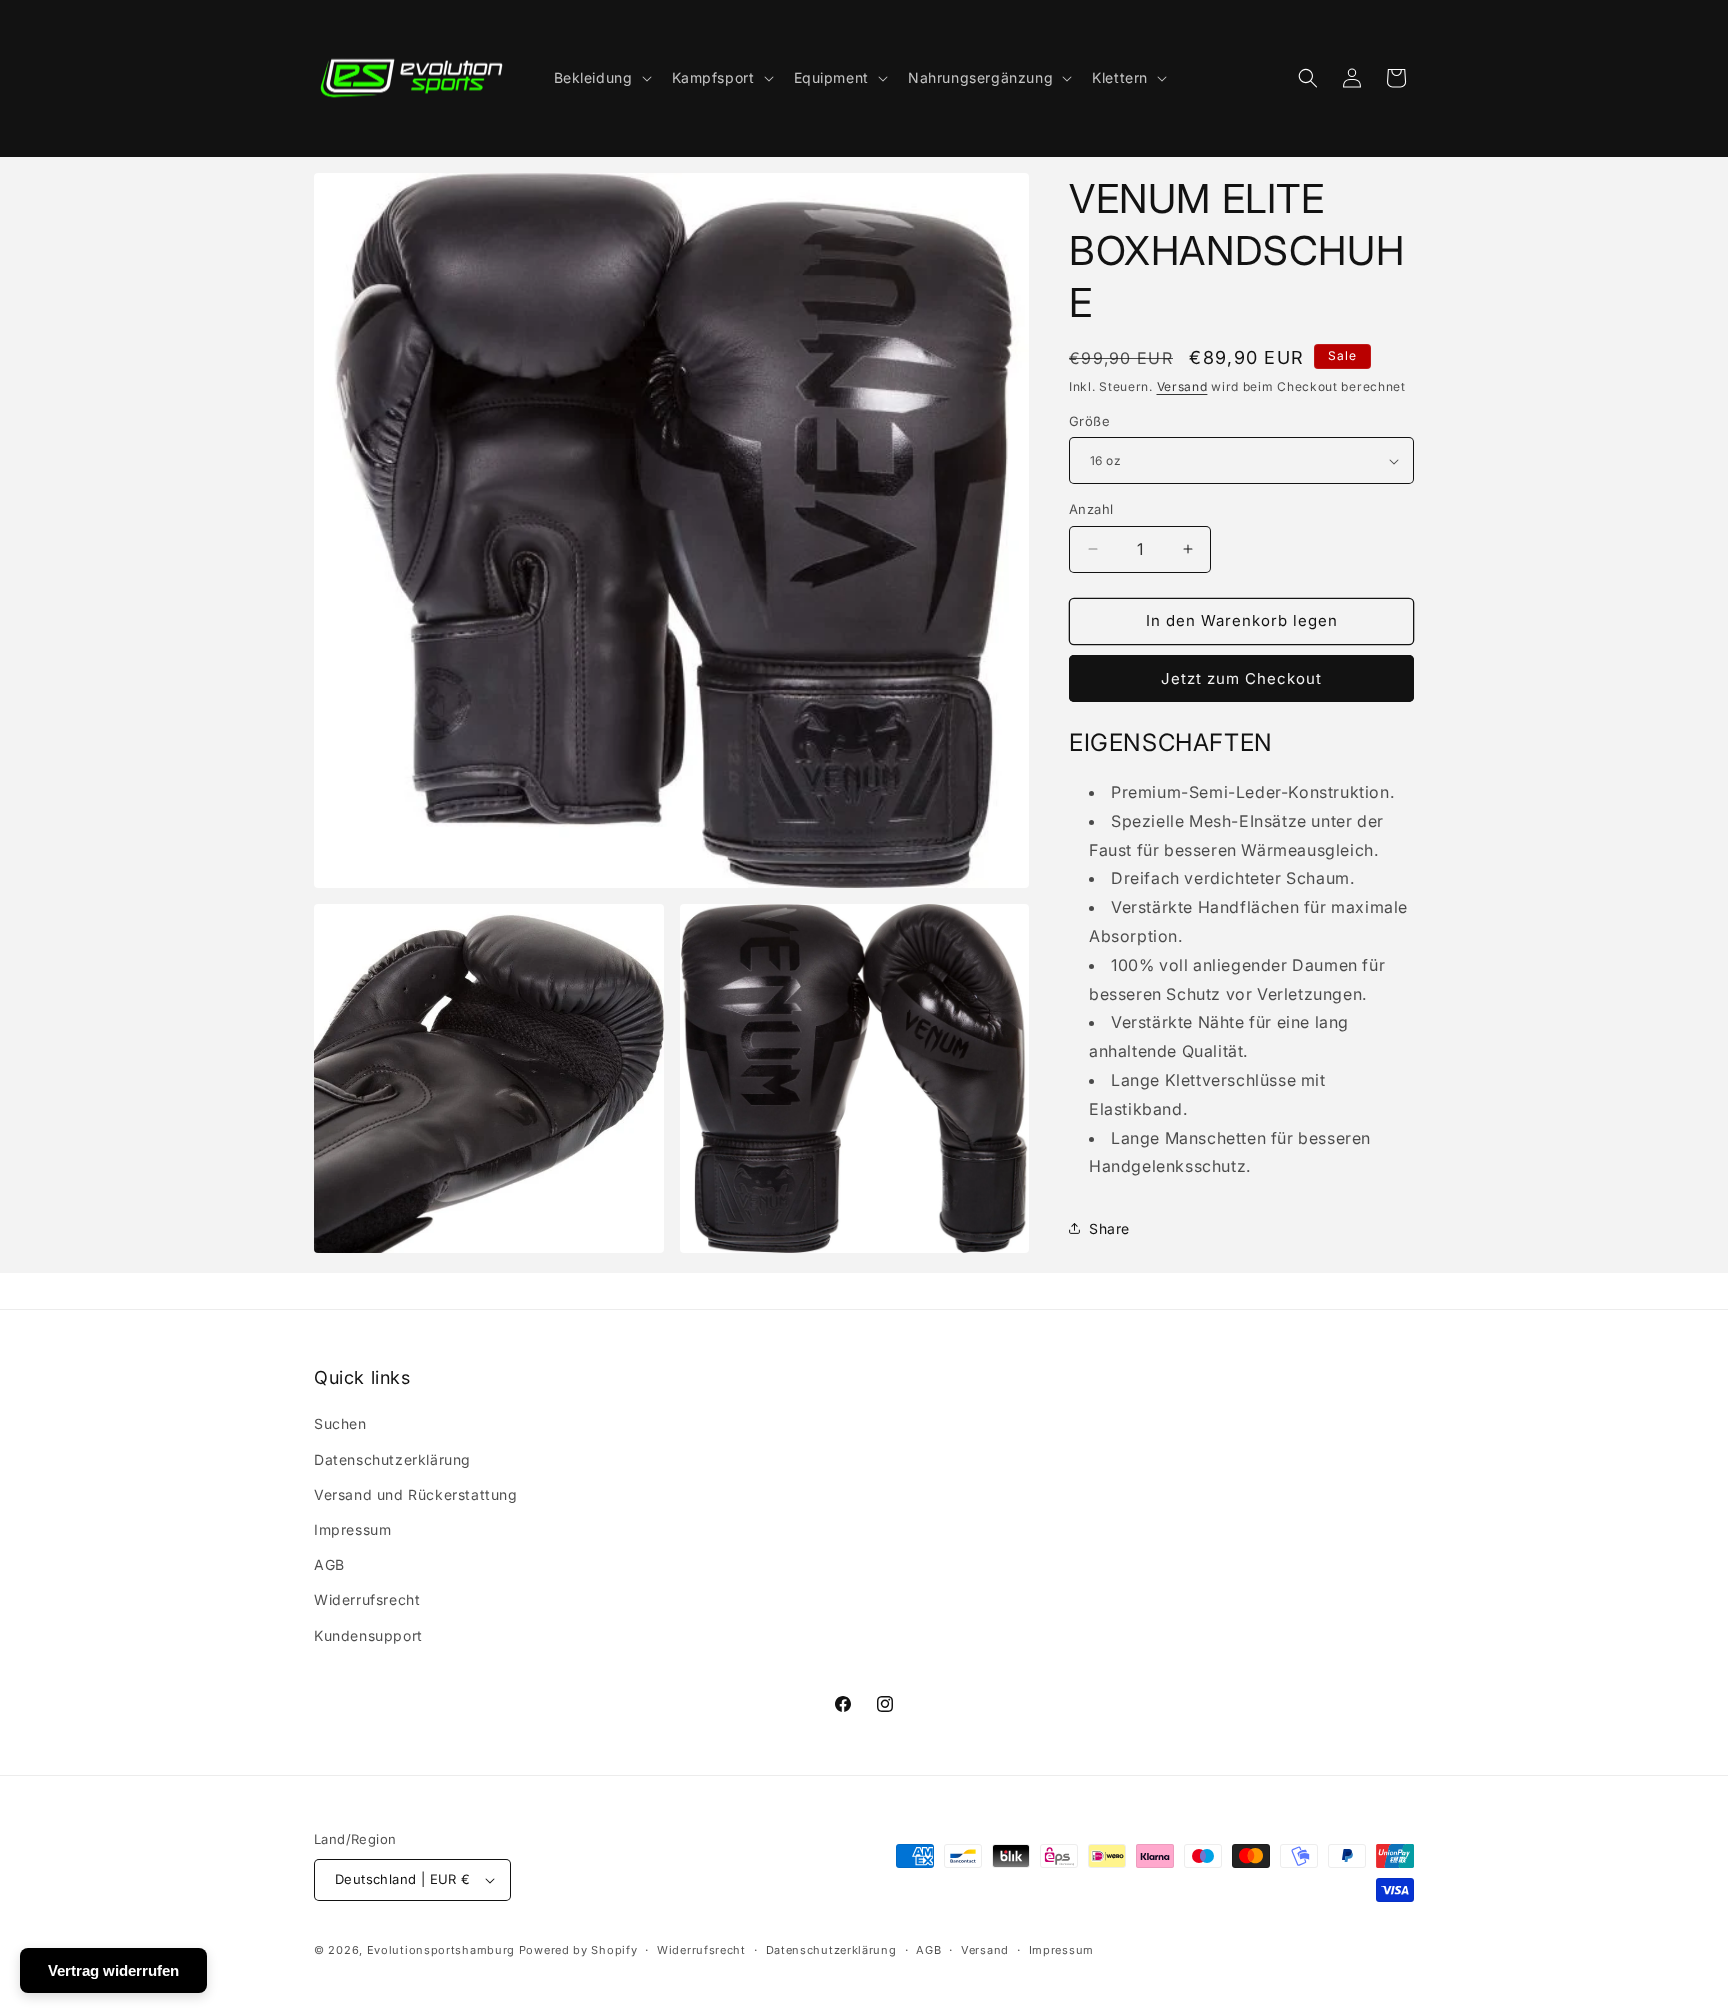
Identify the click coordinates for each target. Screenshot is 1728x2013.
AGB (329, 1564)
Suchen (340, 1423)
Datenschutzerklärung (392, 1459)
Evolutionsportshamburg (441, 1950)
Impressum (352, 1529)
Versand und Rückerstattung (416, 1494)
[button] (601, 78)
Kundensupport (368, 1635)
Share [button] (1109, 1228)
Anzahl (1091, 509)
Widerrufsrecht (367, 1599)
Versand (1182, 386)
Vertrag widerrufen (113, 1970)
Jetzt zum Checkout (1241, 678)
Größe (1089, 421)
